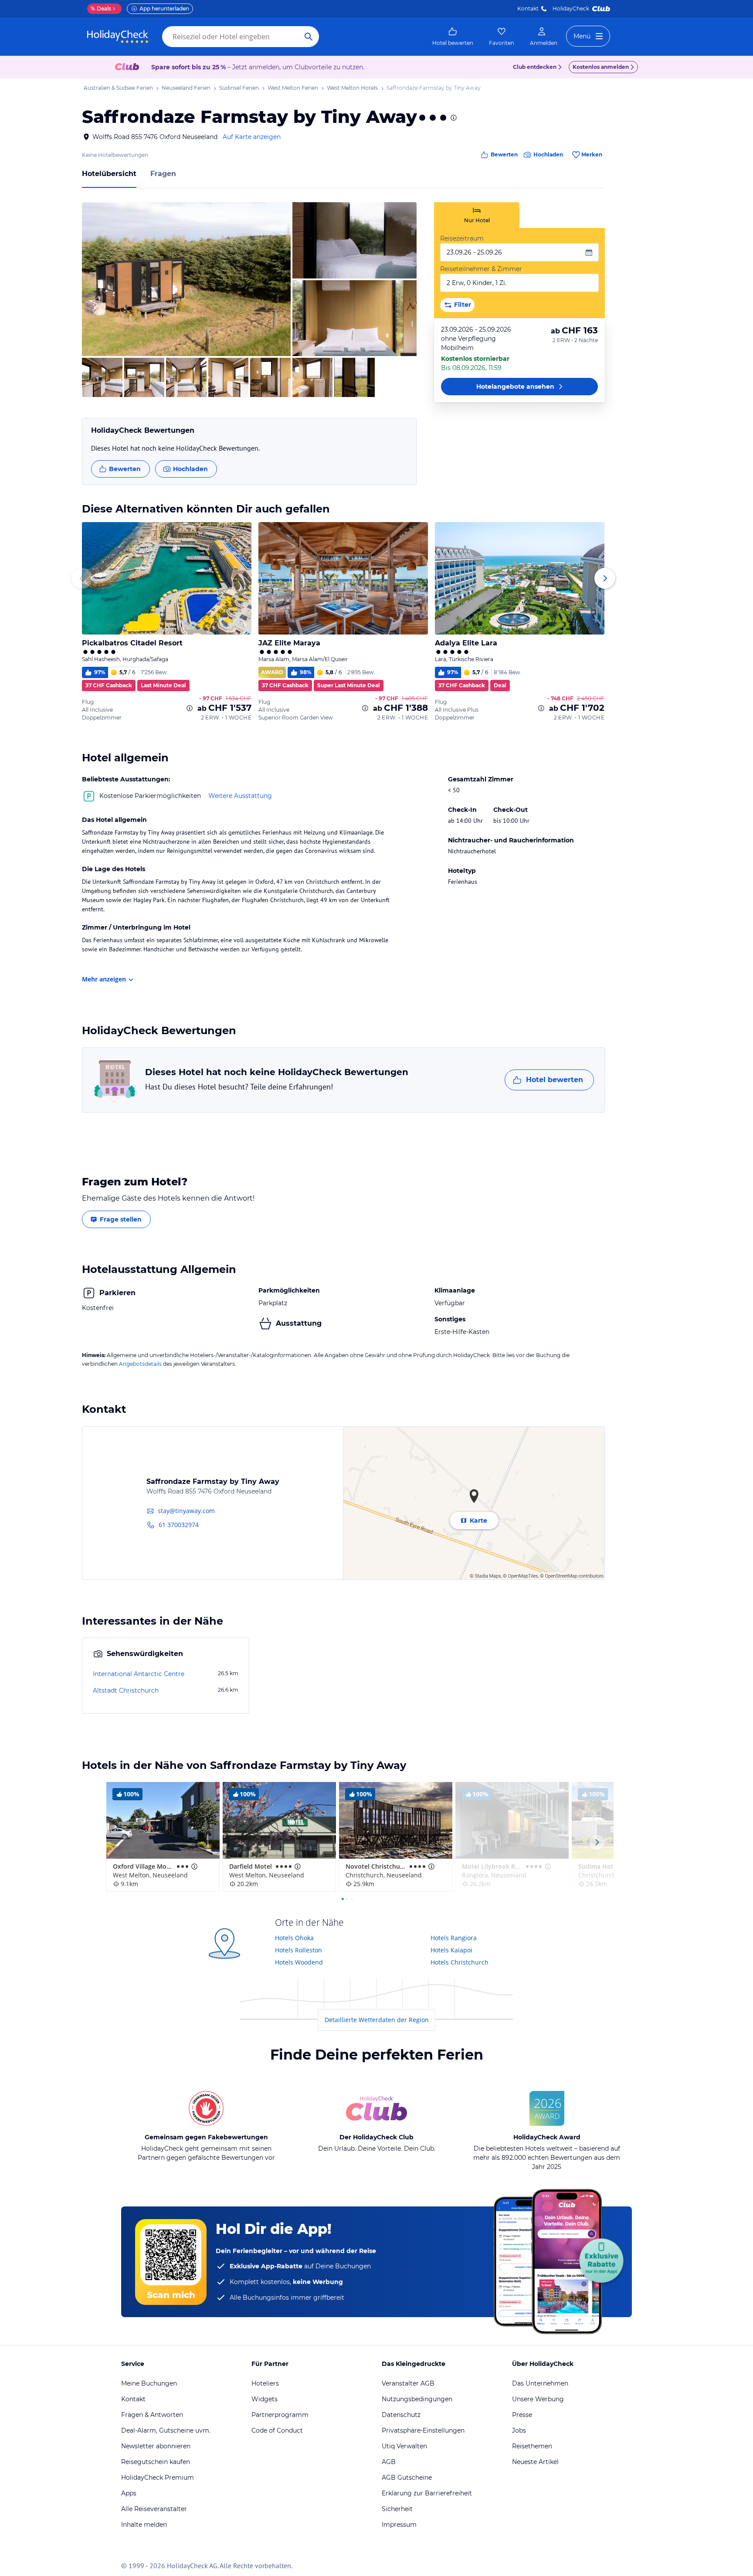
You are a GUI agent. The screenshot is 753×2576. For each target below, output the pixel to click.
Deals (101, 8)
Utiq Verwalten (404, 2446)
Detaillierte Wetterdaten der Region (377, 2020)
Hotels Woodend (299, 1962)
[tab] (477, 215)
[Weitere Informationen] (190, 708)
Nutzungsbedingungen (417, 2399)
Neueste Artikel (535, 2462)
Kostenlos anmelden (601, 67)
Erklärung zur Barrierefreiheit (427, 2493)
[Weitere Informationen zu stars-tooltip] (453, 118)
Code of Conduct (277, 2430)
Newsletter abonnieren (156, 2446)
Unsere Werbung (538, 2399)
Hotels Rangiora (454, 1938)
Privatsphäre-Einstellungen (423, 2430)
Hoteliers (265, 2383)
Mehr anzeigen (104, 979)
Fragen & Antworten (152, 2415)
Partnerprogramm (280, 2415)
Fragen (163, 174)
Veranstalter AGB (408, 2383)
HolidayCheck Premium (158, 2478)
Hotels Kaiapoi (451, 1950)
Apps (129, 2493)
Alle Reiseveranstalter (154, 2509)
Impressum (399, 2525)
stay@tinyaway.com (186, 1511)
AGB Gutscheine (407, 2478)
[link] (453, 37)
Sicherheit (397, 2509)
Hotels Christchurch (460, 1962)
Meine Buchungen (149, 2383)
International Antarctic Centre (139, 1674)
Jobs (519, 2430)
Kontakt (528, 8)
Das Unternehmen (540, 2383)
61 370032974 (179, 1525)
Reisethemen (532, 2446)
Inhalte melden (144, 2525)
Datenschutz (401, 2415)
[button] (186, 279)
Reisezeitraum (462, 238)
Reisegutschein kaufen (156, 2462)
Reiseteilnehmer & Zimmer (481, 269)
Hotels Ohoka (294, 1938)
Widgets (265, 2399)
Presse (522, 2415)
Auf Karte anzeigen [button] (252, 137)
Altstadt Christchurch (126, 1690)
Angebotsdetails (140, 1364)
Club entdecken (535, 67)
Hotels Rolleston (298, 1950)
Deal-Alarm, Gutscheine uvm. (166, 2430)
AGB (389, 2462)
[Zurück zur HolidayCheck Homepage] (118, 37)
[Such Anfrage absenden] (309, 37)
